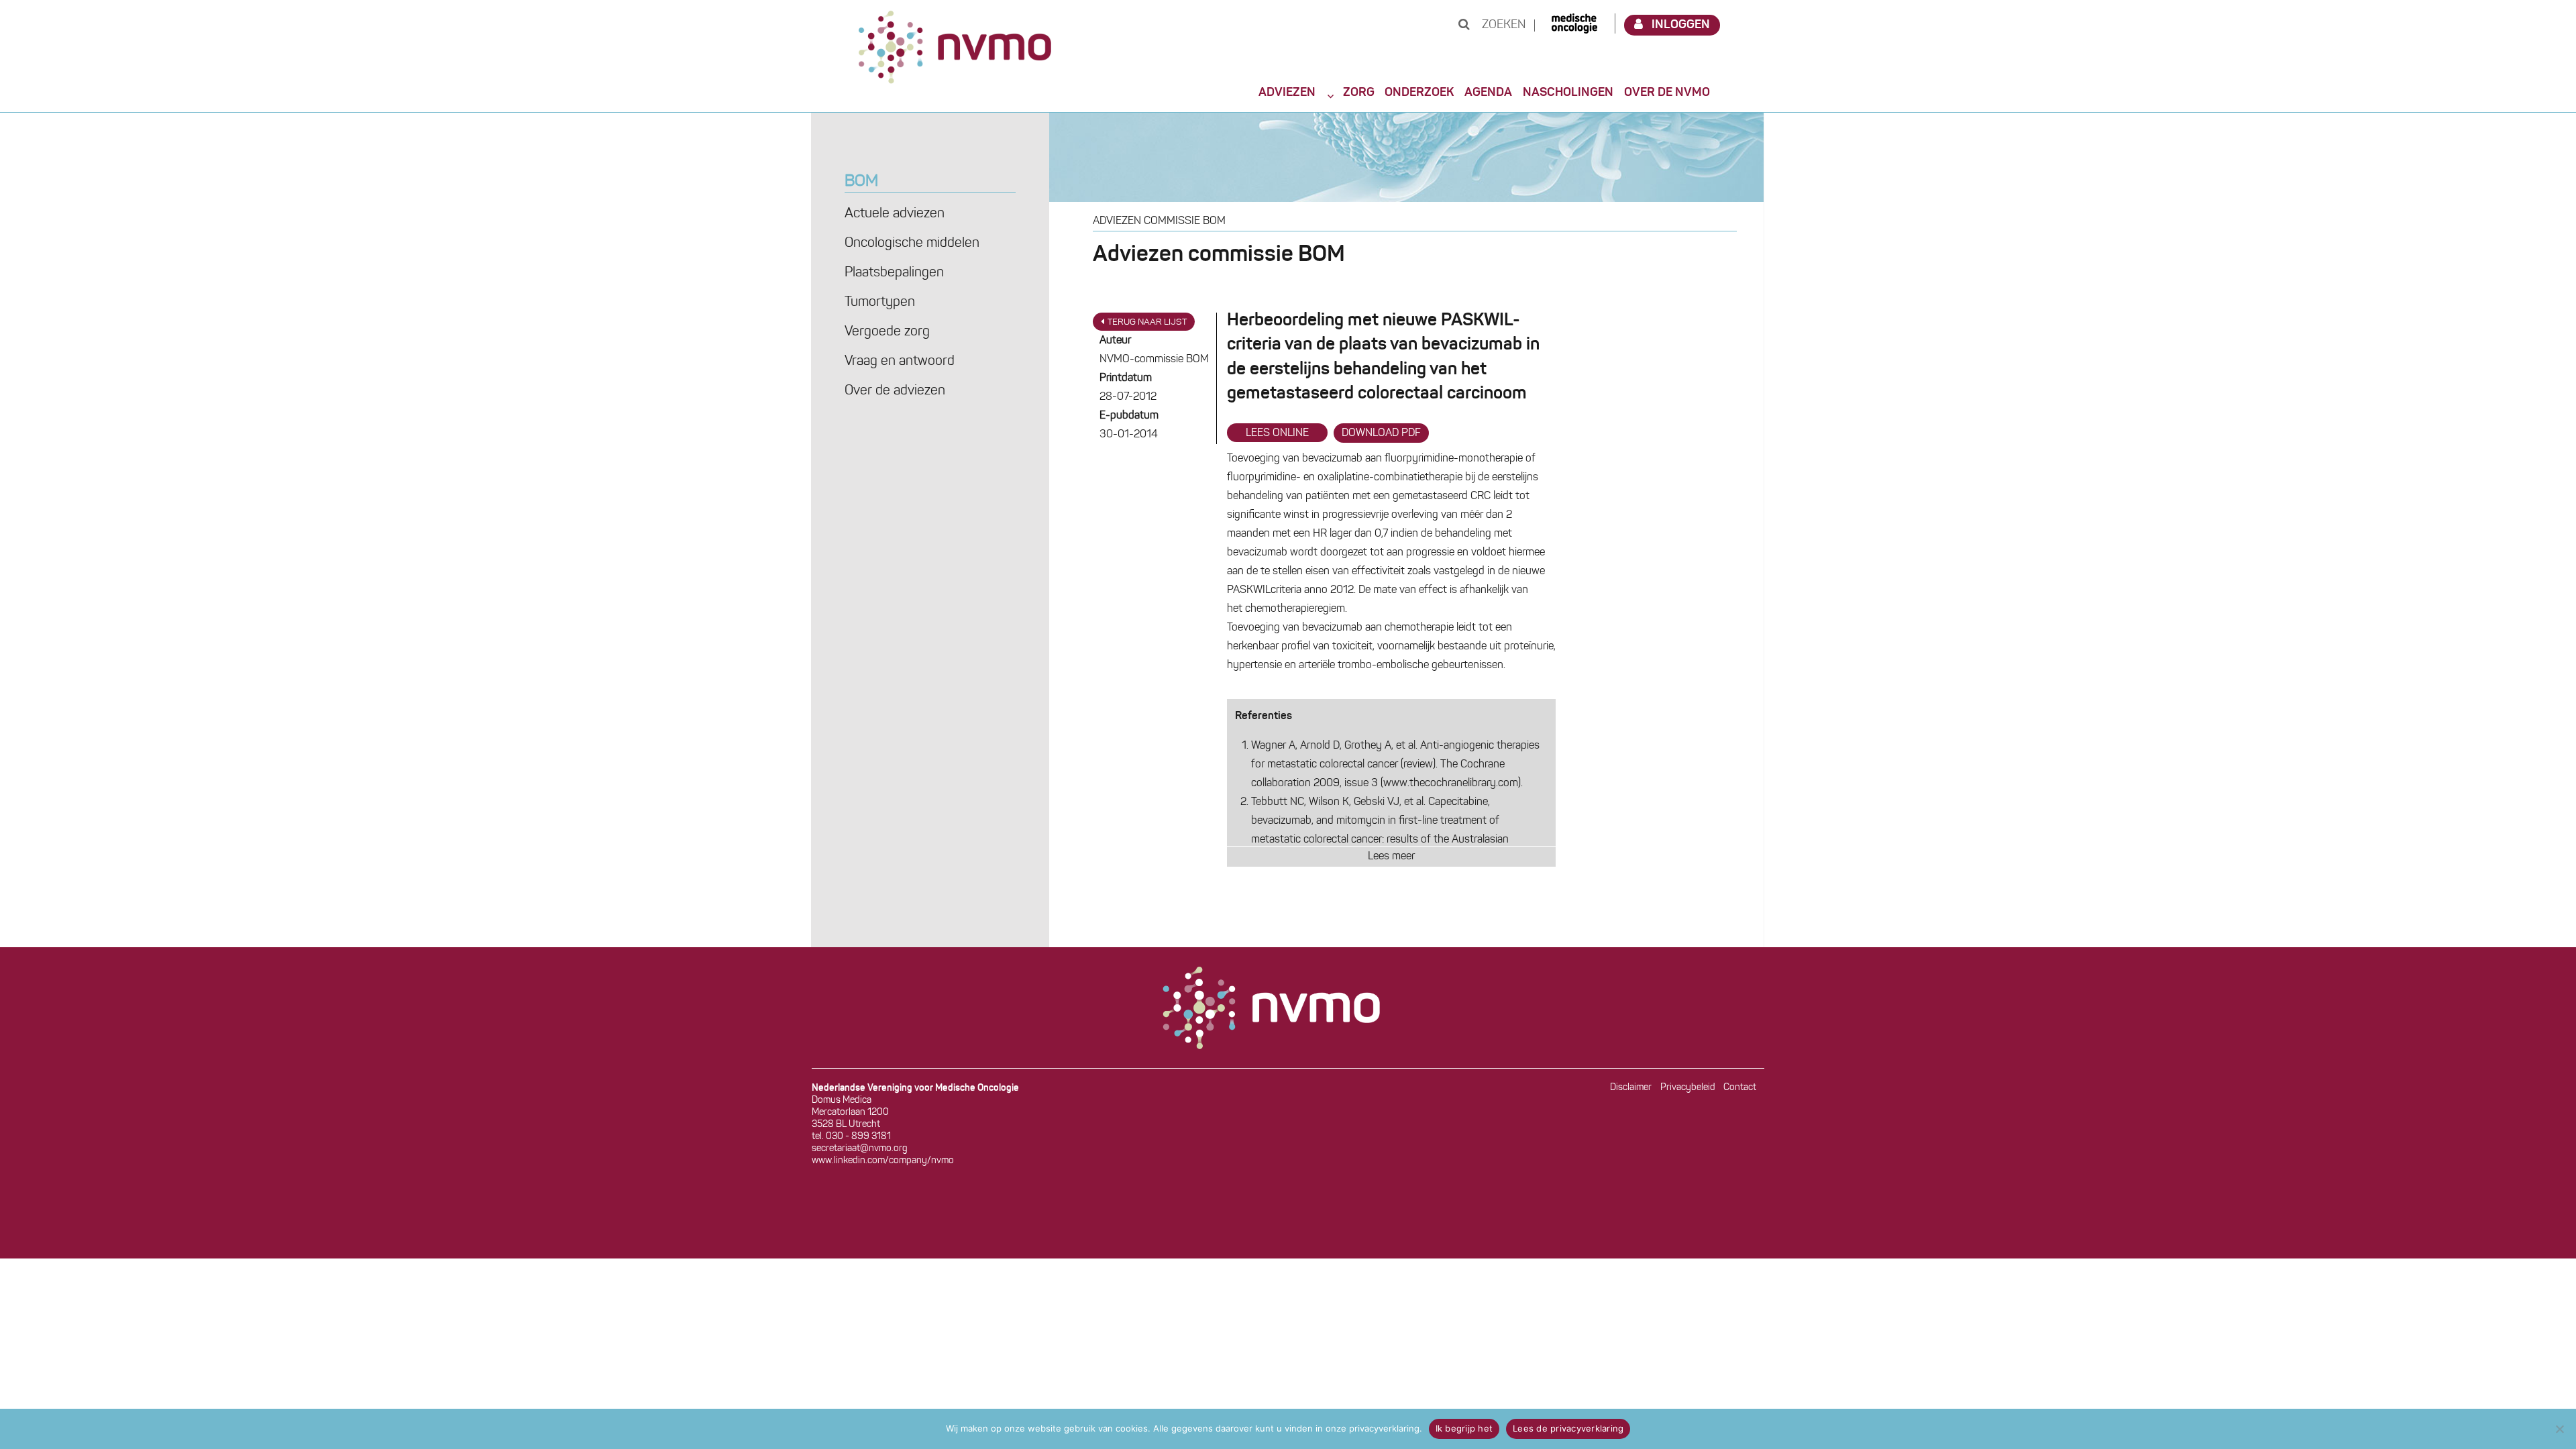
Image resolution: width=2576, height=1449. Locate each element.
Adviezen (1287, 93)
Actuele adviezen (895, 214)
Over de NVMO (1667, 93)
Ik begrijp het (1464, 1428)
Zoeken (1502, 25)
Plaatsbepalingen (894, 273)
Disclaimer (1631, 1088)
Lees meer (1391, 857)
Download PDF (1381, 433)
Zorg (1359, 93)
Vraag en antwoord (900, 362)
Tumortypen (880, 303)
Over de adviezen (895, 391)
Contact (1740, 1088)
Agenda (1488, 93)
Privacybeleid (1688, 1088)
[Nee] (2559, 1429)
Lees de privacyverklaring (1568, 1428)
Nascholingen (1568, 93)
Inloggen (1681, 25)
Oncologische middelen (912, 244)
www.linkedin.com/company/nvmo (883, 1161)
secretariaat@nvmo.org (860, 1149)
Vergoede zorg (887, 332)
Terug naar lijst (1147, 322)
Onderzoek (1419, 93)
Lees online (1277, 433)
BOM (861, 182)
